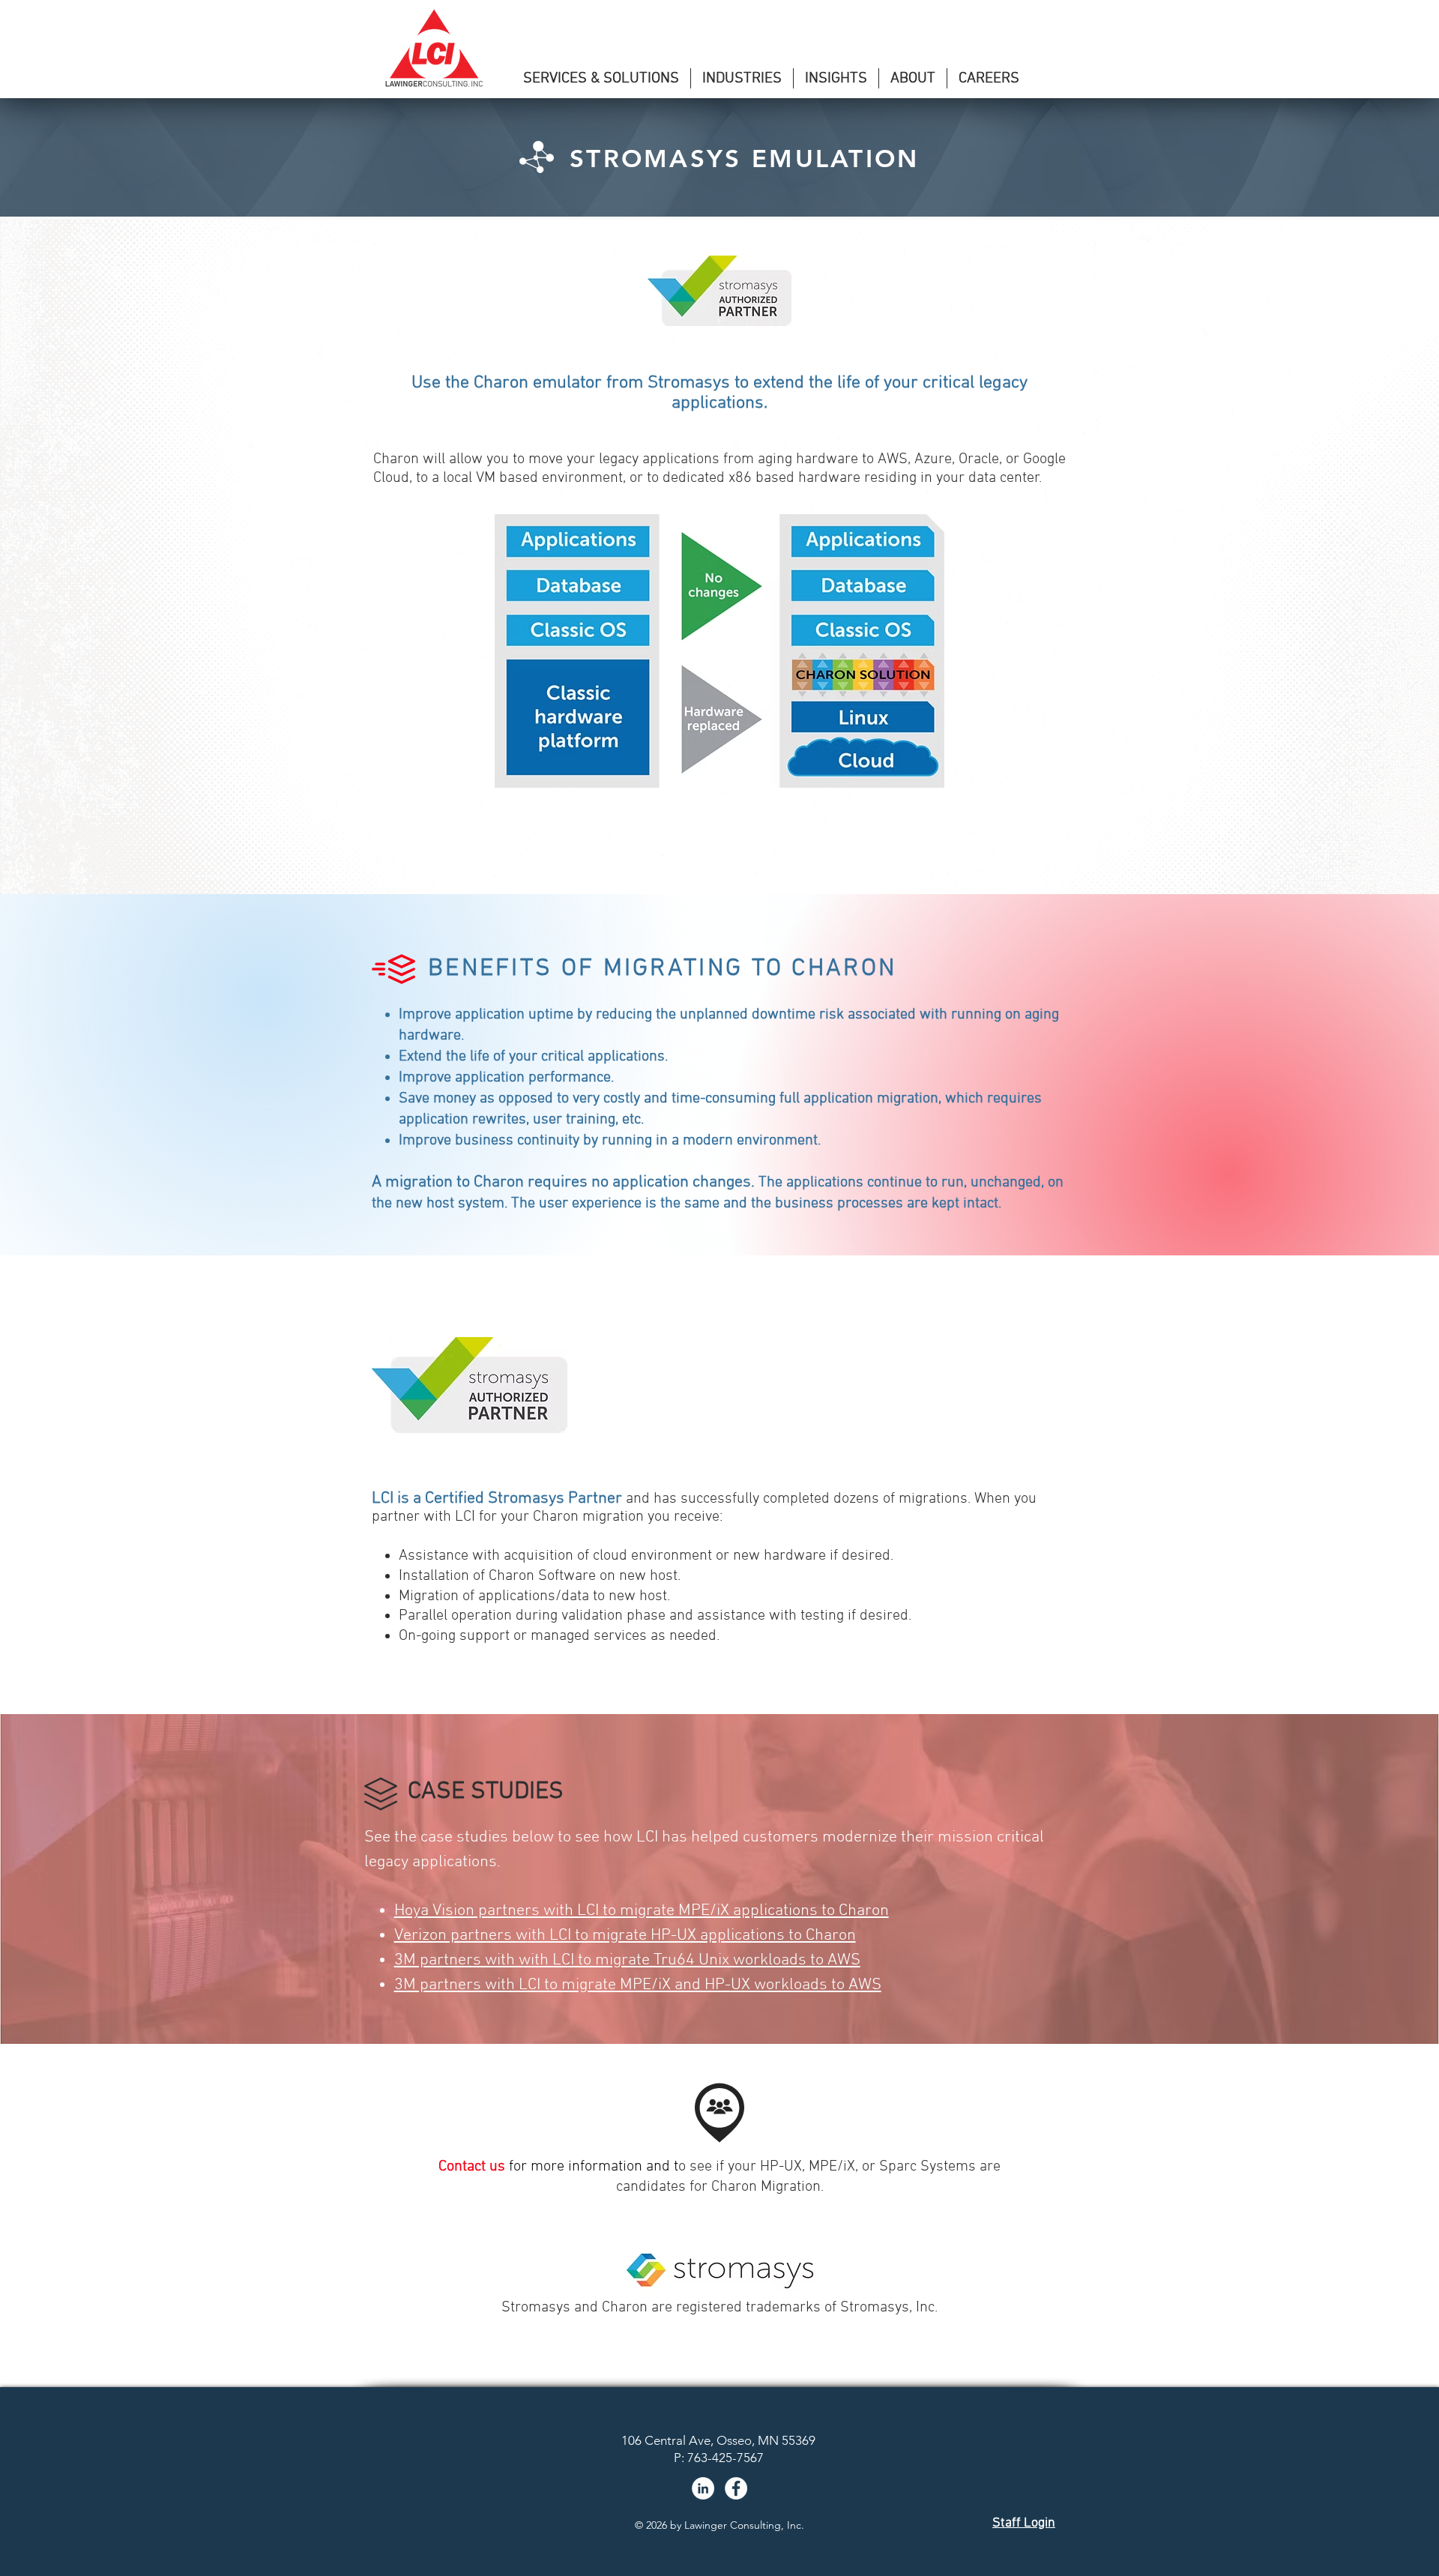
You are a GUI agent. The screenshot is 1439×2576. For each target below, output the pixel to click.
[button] (601, 78)
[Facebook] (736, 2488)
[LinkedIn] (703, 2488)
